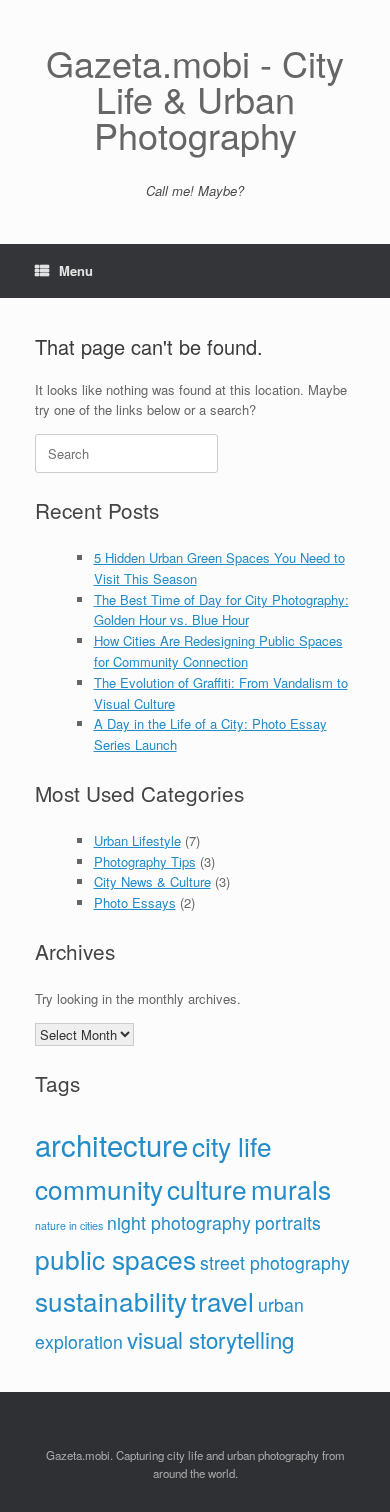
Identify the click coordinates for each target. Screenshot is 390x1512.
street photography (275, 1262)
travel (222, 1300)
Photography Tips (145, 861)
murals (291, 1188)
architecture (111, 1144)
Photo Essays (135, 902)
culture (207, 1188)
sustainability (111, 1300)
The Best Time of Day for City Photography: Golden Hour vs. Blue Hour (221, 610)
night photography (179, 1222)
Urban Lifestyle (137, 840)
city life (232, 1145)
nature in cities (69, 1225)
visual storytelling (210, 1339)
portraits (288, 1222)
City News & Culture (152, 881)
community (99, 1188)
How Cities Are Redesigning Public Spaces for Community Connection (218, 651)
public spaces (115, 1258)
